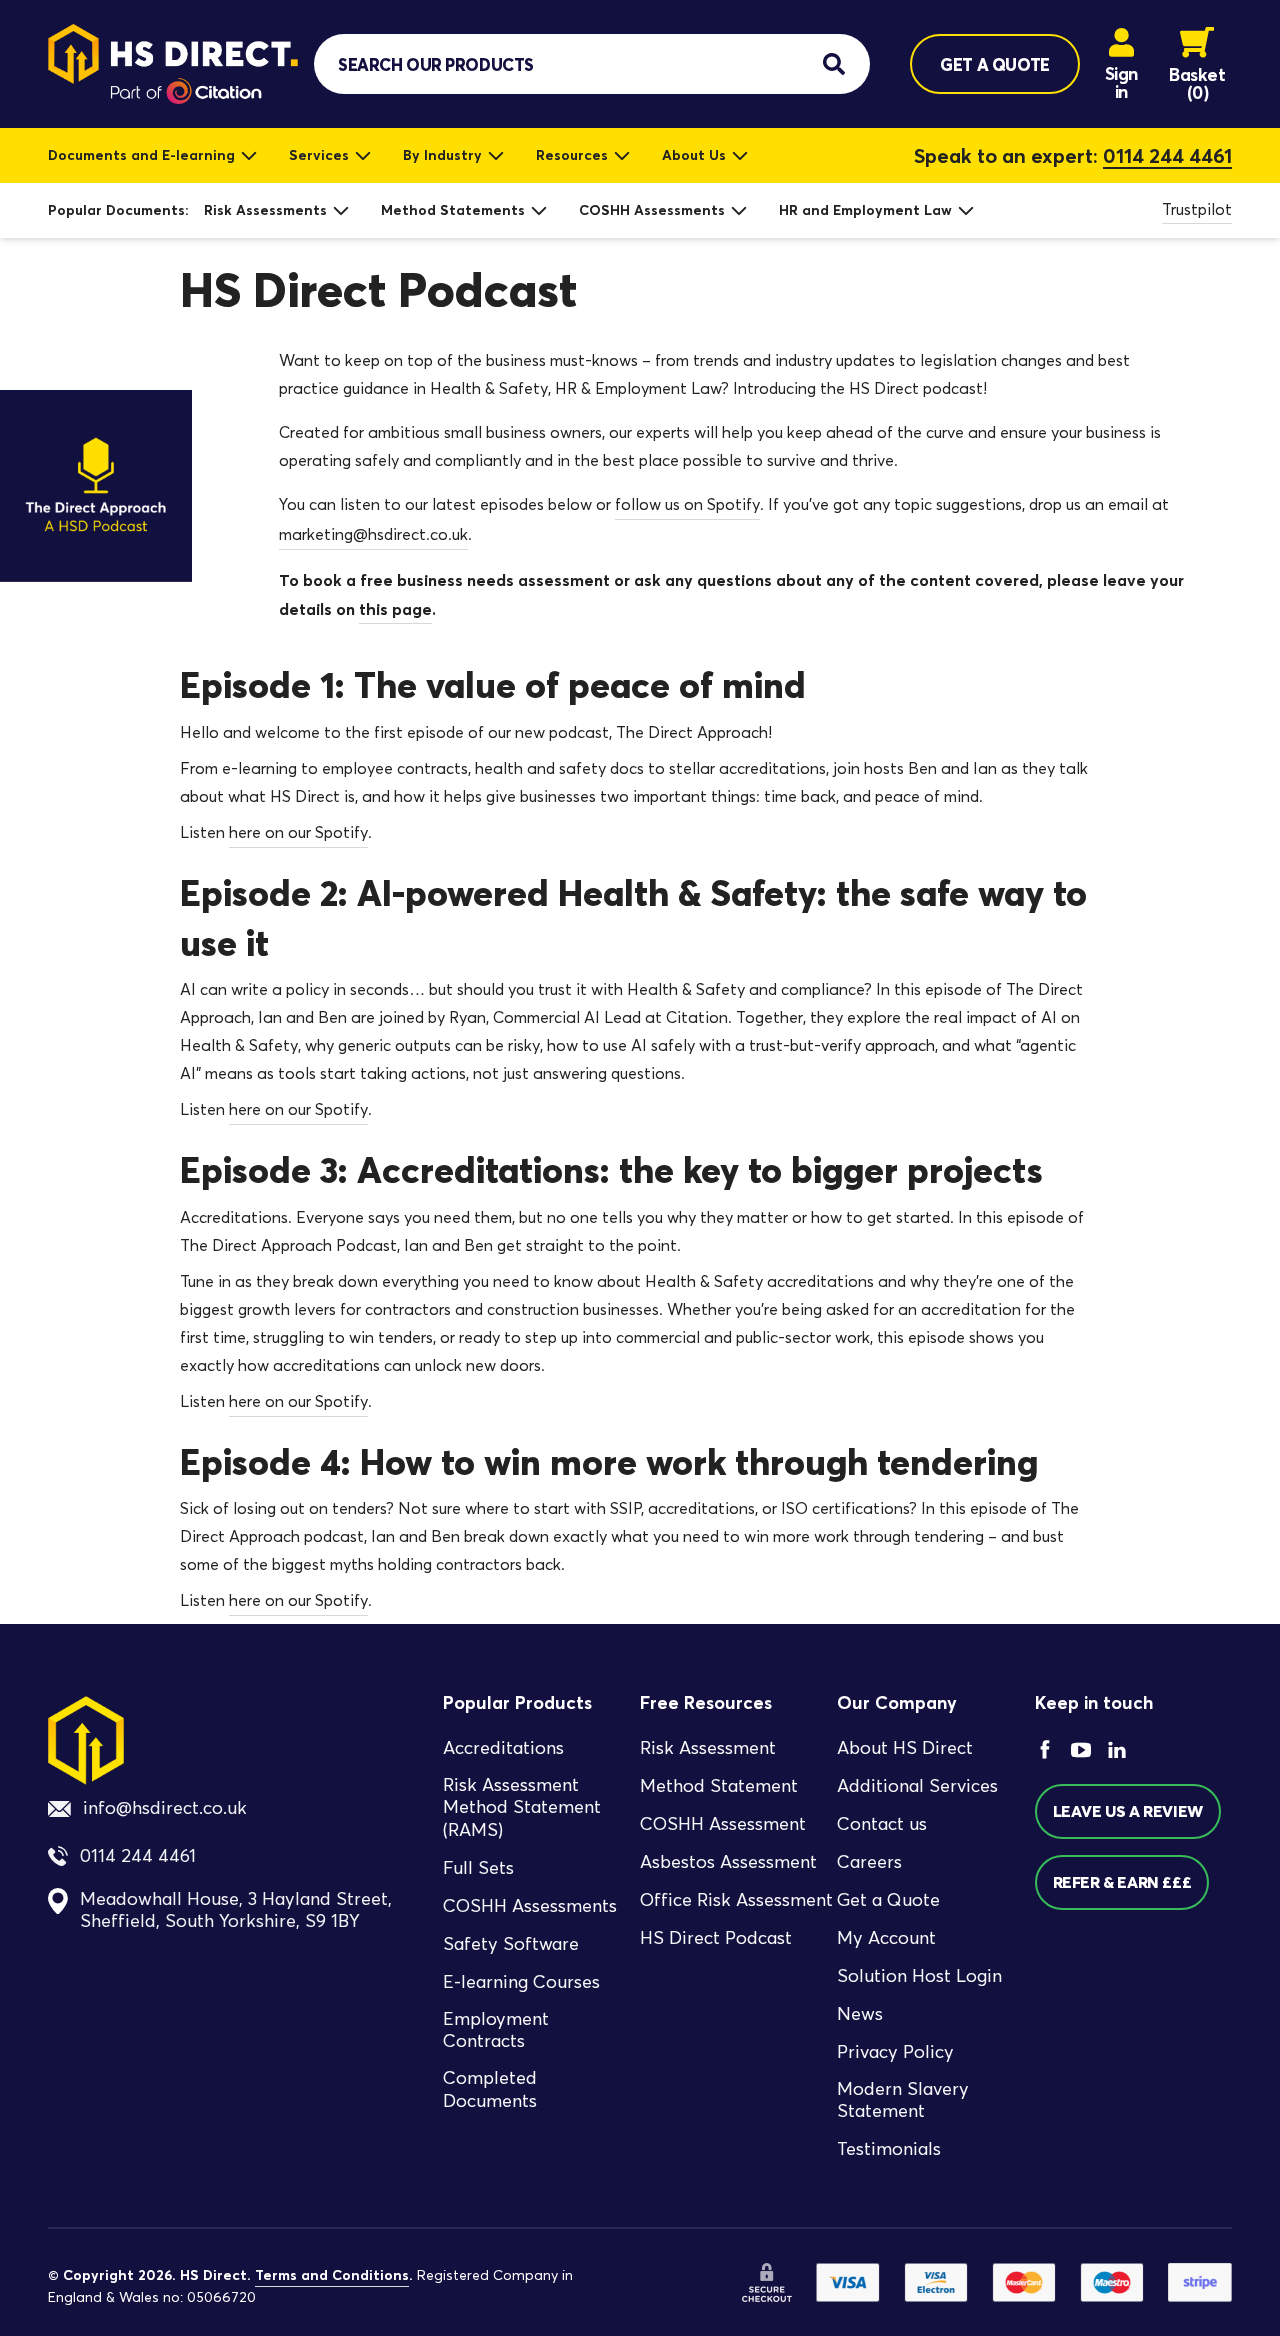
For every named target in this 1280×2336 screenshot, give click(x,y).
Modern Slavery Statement (903, 2100)
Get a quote (994, 64)
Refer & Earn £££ (1122, 1882)
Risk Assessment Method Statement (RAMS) (522, 1807)
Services (319, 155)
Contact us (882, 1824)
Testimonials (889, 2149)
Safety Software (511, 1944)
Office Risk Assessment (736, 1900)
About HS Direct (905, 1748)
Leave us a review (1128, 1811)
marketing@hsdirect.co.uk (373, 534)
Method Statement (719, 1786)
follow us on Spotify (687, 504)
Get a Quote (888, 1900)
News (860, 2014)
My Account (886, 1938)
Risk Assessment (708, 1748)
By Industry (442, 155)
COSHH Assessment (723, 1824)
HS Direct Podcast (716, 1938)
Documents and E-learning (141, 155)
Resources (572, 155)
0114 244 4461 (1167, 156)
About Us (694, 155)
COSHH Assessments (652, 210)
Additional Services (917, 1786)
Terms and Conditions (332, 2275)
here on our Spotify (298, 832)
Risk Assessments (265, 210)
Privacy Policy (895, 2052)
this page (395, 609)
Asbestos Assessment (728, 1862)
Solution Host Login (919, 1976)
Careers (869, 1862)
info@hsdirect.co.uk (165, 1808)
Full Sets (478, 1868)
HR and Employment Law (865, 210)
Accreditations (503, 1748)
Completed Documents (490, 2089)
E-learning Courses (521, 1982)
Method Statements (453, 210)
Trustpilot (1197, 209)
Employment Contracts (496, 2030)
